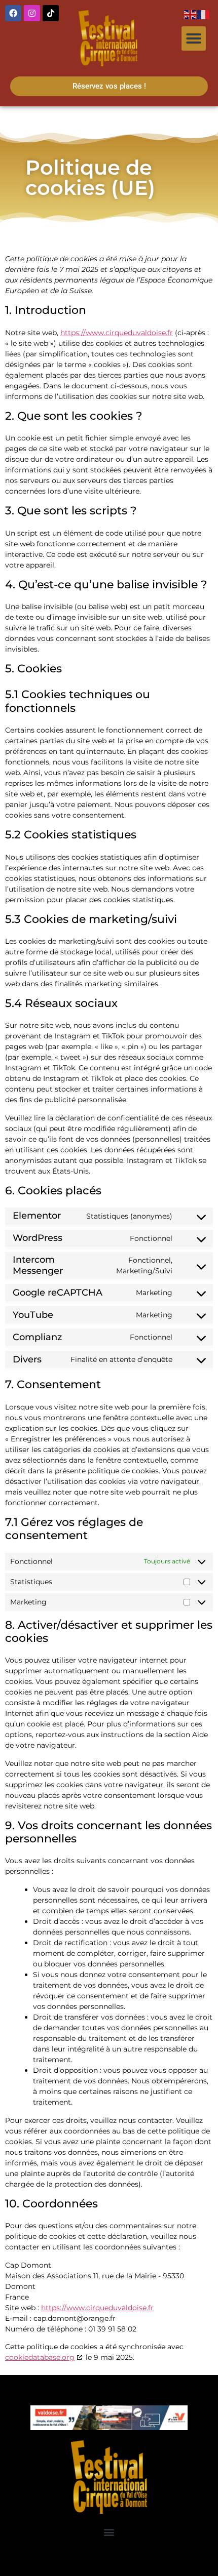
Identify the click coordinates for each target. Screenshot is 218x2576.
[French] (204, 14)
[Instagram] (32, 13)
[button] (194, 38)
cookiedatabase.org (40, 2357)
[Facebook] (13, 13)
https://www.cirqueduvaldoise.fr (117, 333)
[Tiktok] (51, 13)
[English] (191, 14)
